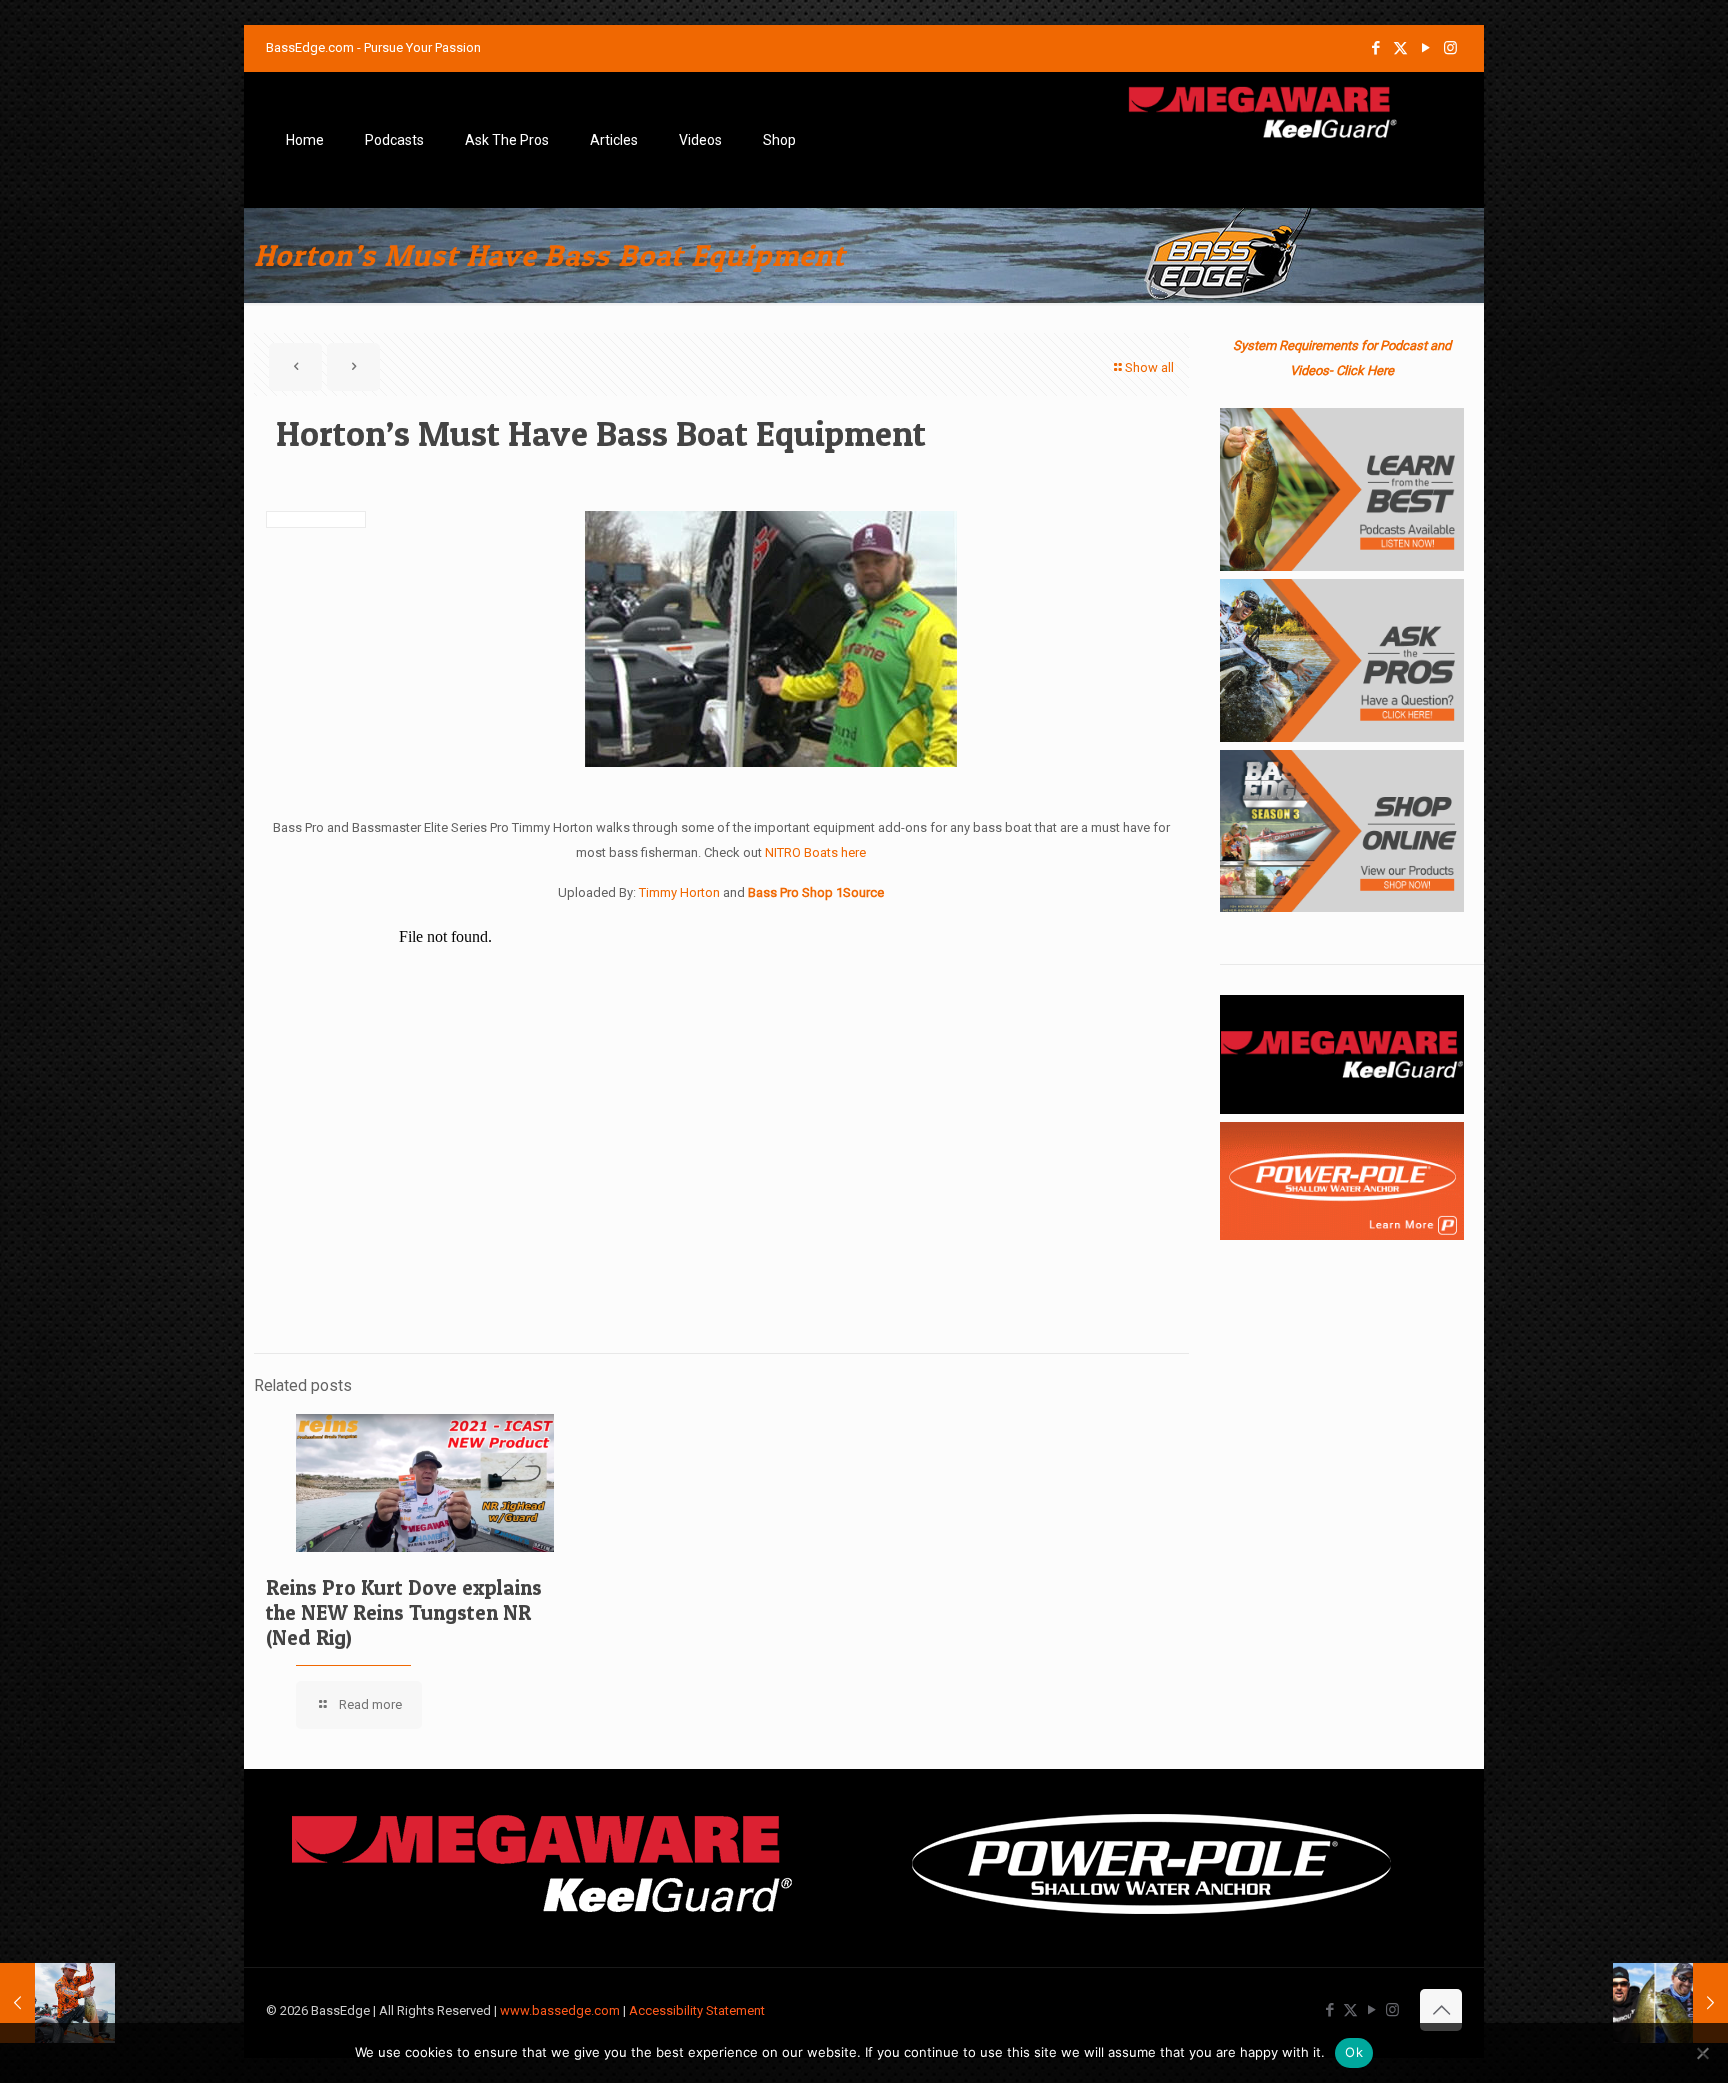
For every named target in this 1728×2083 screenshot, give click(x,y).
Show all (1149, 367)
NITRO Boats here (815, 852)
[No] (1703, 2053)
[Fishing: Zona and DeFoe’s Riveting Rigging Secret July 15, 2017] (1670, 2003)
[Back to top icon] (1441, 2010)
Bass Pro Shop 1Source (816, 892)
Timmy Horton (679, 892)
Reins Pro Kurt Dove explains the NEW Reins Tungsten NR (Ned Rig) (404, 1612)
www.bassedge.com (560, 2010)
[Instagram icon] (1450, 48)
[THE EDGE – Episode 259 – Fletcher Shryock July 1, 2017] (57, 2003)
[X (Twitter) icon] (1400, 48)
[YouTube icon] (1425, 48)
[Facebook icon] (1375, 48)
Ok (1354, 2052)
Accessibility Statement (697, 2010)
